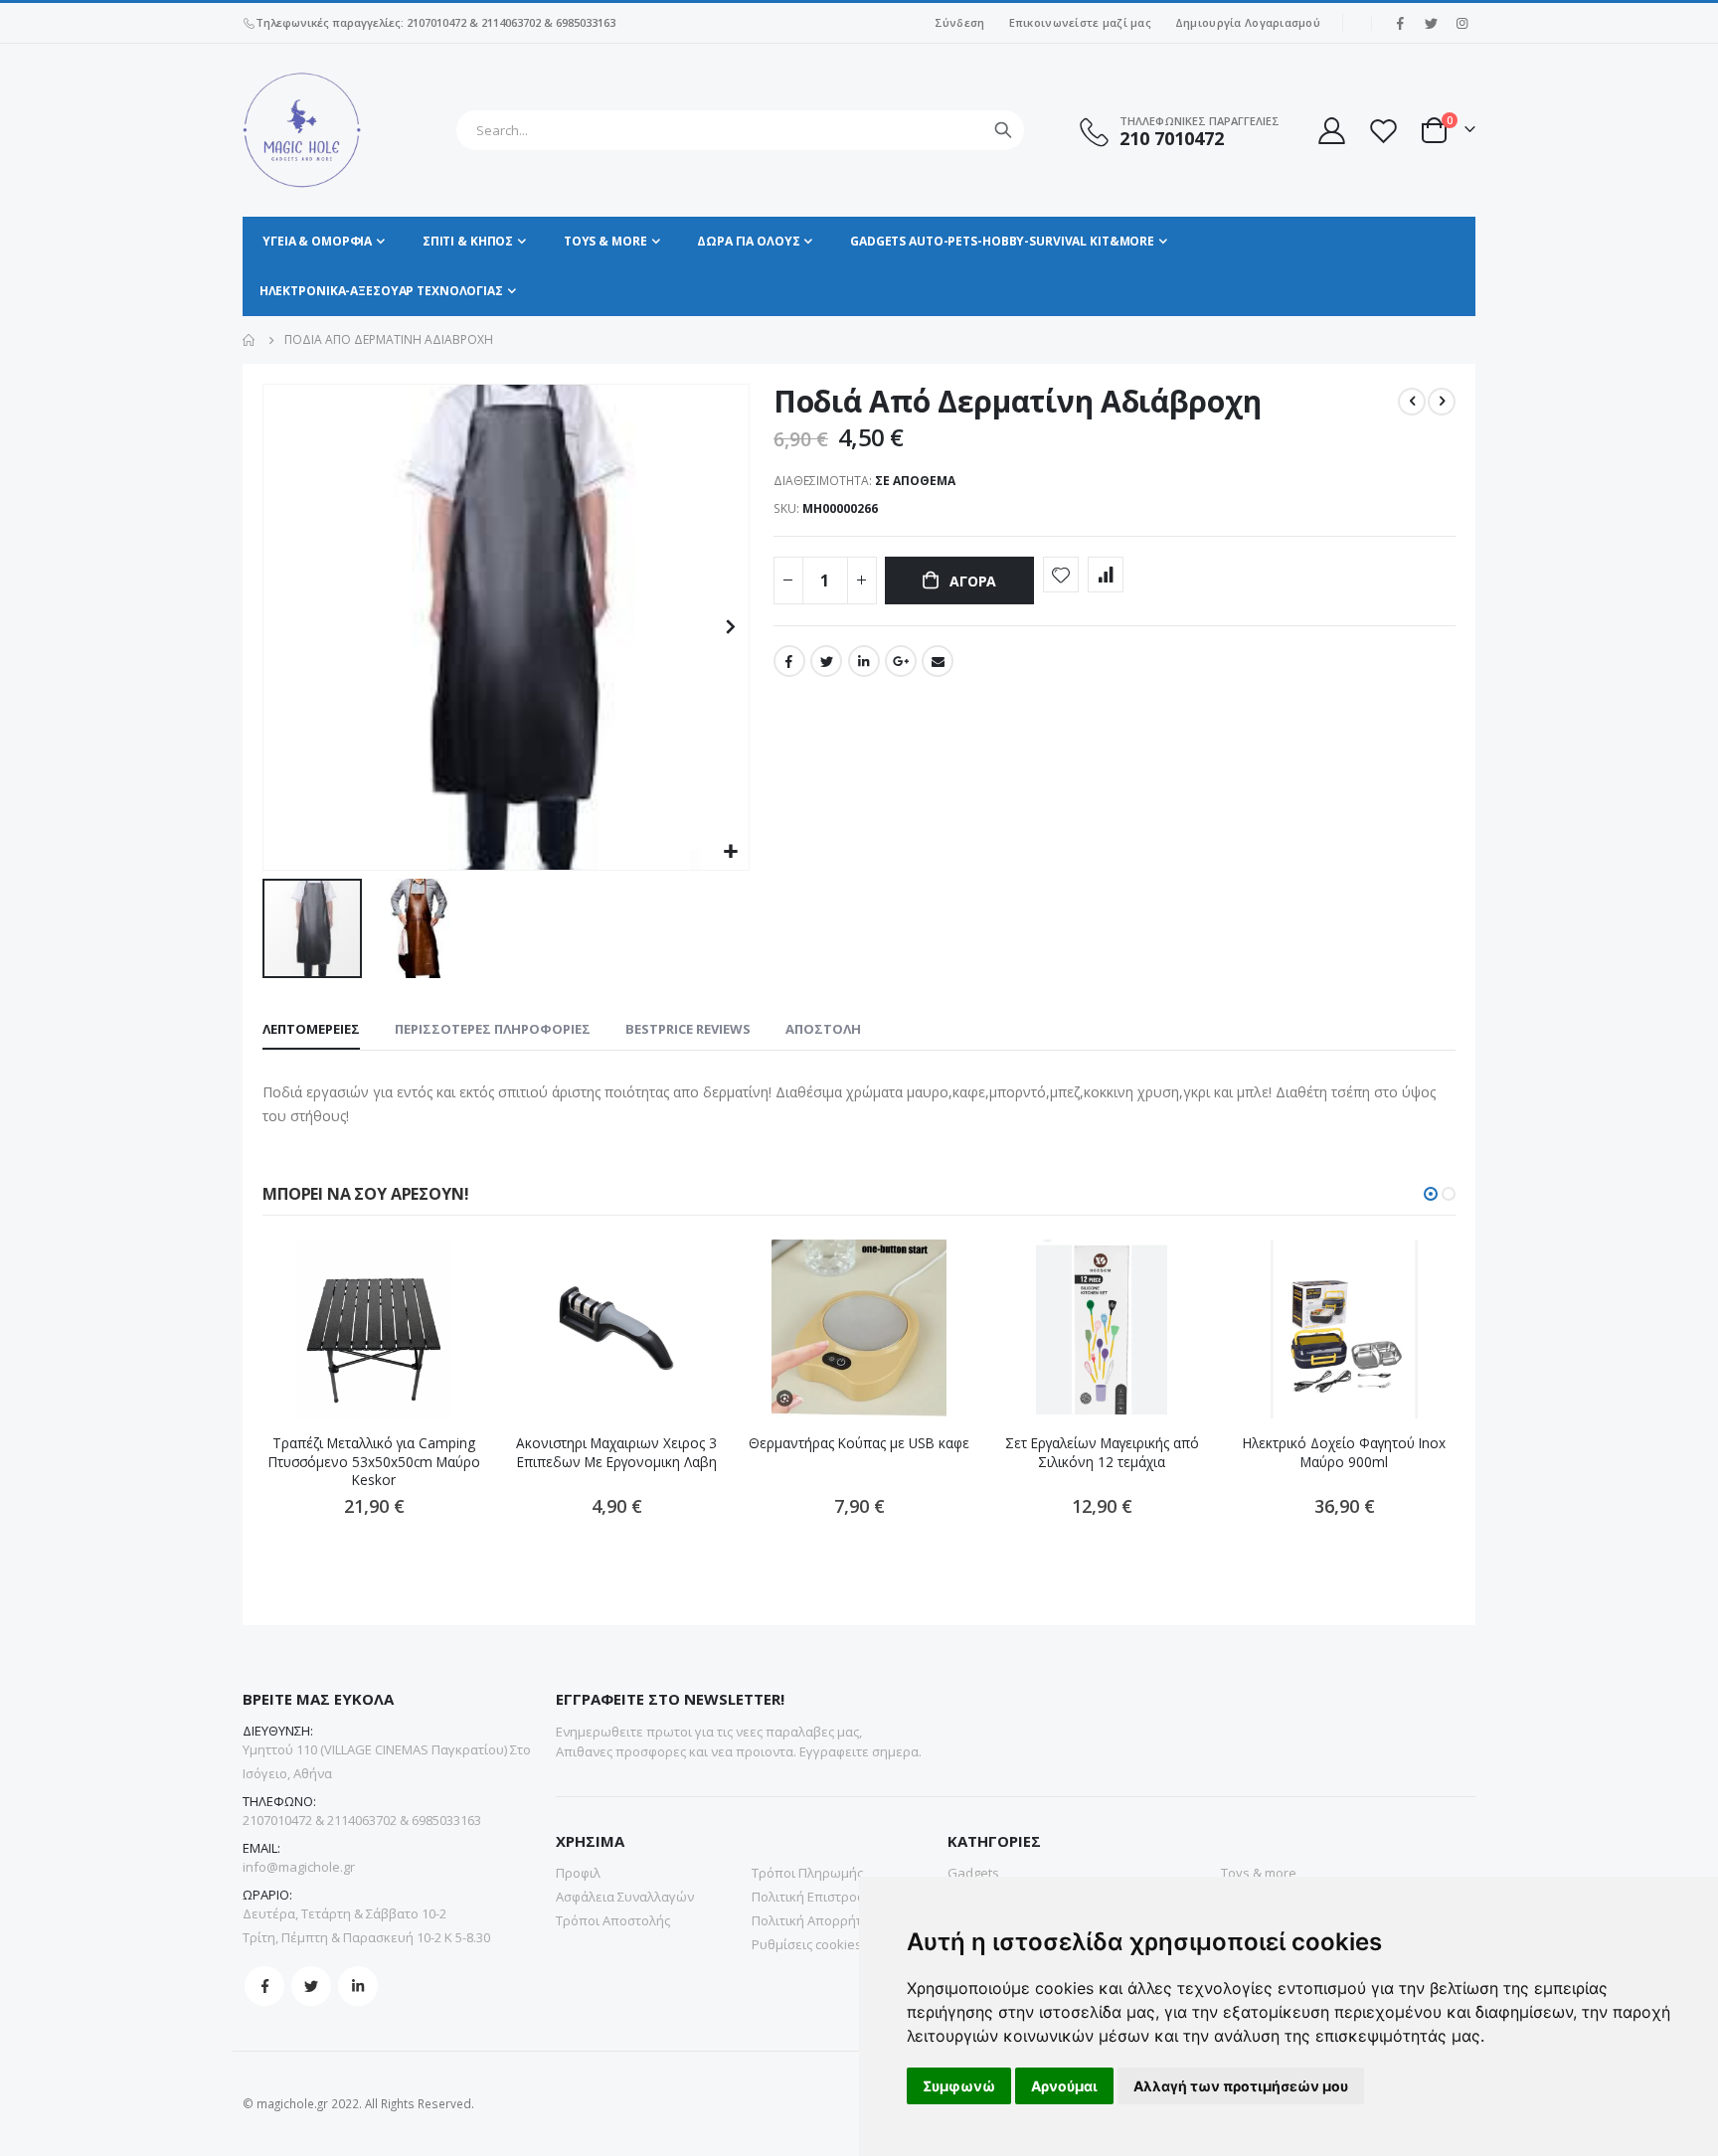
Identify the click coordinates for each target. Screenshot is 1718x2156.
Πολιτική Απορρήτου (815, 1920)
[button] (731, 852)
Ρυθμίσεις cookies (807, 1944)
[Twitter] (1431, 23)
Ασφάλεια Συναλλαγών (625, 1897)
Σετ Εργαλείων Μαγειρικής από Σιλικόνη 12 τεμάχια (1102, 1452)
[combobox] (740, 130)
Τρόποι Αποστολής (613, 1920)
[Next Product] (1442, 402)
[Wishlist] (1383, 131)
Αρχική (250, 340)
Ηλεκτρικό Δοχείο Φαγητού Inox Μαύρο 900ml (1344, 1452)
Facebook (789, 661)
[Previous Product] (1412, 402)
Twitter (826, 661)
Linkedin (358, 1986)
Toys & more (1259, 1873)
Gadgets (973, 1873)
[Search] (1003, 130)
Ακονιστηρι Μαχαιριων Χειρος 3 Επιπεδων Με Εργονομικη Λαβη (616, 1452)
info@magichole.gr (299, 1867)
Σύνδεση (960, 22)
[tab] (311, 1030)
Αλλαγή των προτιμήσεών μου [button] (1241, 2086)
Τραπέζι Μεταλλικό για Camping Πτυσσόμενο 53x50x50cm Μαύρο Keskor (374, 1462)
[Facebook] (1400, 23)
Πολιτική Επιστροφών (818, 1897)
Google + (901, 661)
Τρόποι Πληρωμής (807, 1873)
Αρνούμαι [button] (1064, 2086)
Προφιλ (578, 1873)
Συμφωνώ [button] (959, 2086)
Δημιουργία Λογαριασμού (1248, 22)
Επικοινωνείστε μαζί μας (1080, 22)
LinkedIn (864, 661)
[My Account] (1330, 131)
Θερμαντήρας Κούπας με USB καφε (859, 1443)
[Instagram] (1461, 23)
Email (938, 661)
